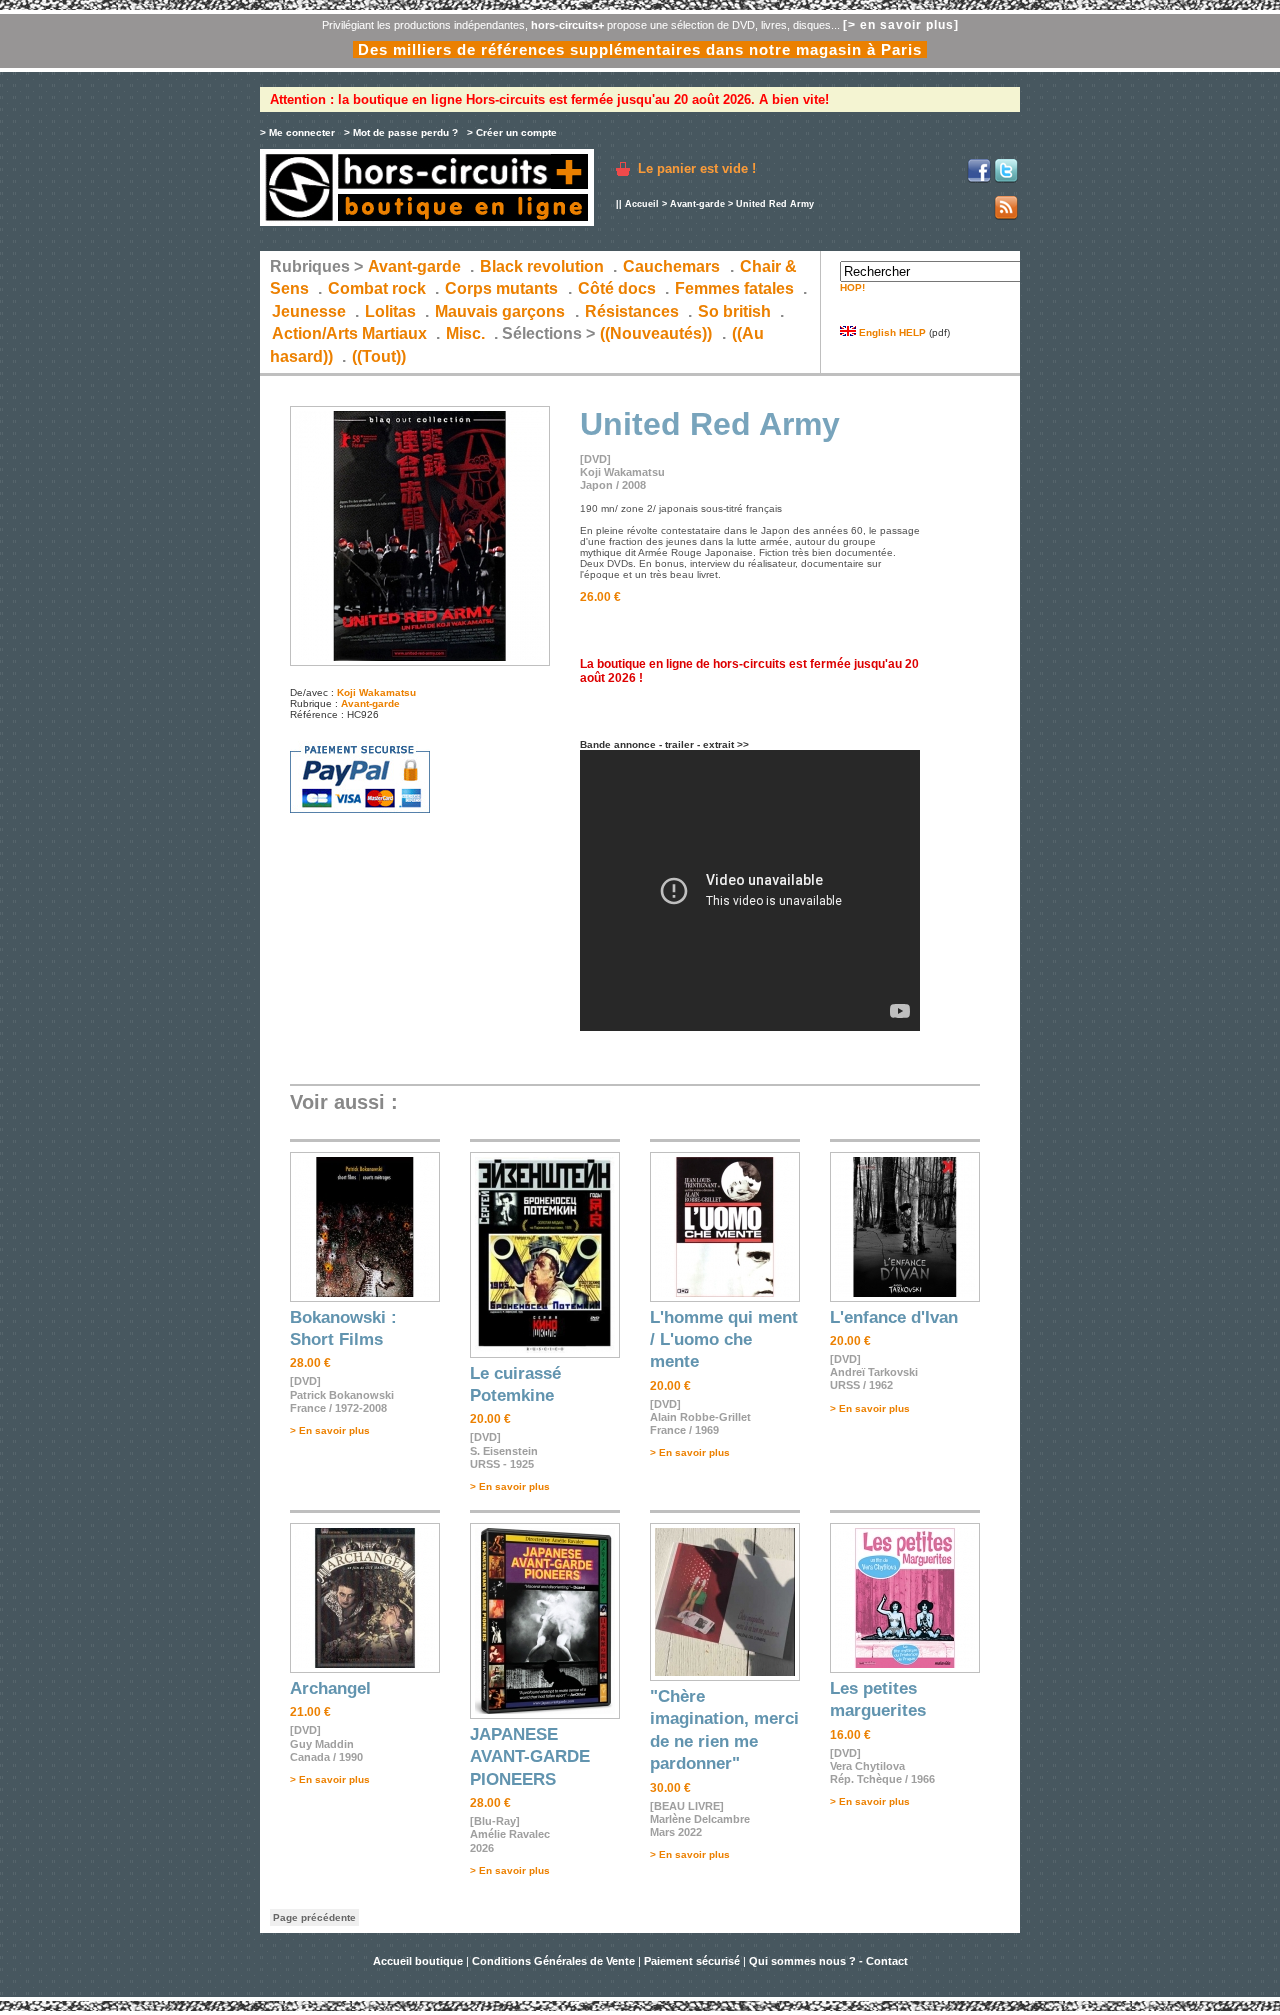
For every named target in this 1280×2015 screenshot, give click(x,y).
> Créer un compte (512, 132)
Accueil (642, 204)
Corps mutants (503, 288)
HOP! (852, 287)
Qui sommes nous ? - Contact (828, 1961)
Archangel (330, 1688)
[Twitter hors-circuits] (1006, 179)
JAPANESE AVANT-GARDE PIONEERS (530, 1757)
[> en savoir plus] (901, 25)
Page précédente (314, 1917)
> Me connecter (297, 132)
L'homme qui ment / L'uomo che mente (724, 1340)
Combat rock (377, 288)
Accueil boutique (419, 1961)
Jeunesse (309, 311)
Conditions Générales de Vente (553, 1961)
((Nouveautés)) (656, 333)
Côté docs (617, 288)
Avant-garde (697, 204)
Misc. (465, 333)
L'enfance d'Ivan (894, 1317)
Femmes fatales (734, 288)
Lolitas (390, 311)
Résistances (632, 311)
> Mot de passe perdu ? (401, 132)
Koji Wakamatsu (376, 692)
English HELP (891, 332)
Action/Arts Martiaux (349, 333)
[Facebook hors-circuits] (979, 179)
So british (734, 311)
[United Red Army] (420, 662)
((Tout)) (379, 356)
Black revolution (542, 266)
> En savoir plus (330, 1430)
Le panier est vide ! (697, 168)
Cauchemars (671, 266)
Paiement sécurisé (692, 1961)
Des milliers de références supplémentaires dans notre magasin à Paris (640, 49)
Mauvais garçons (500, 311)
